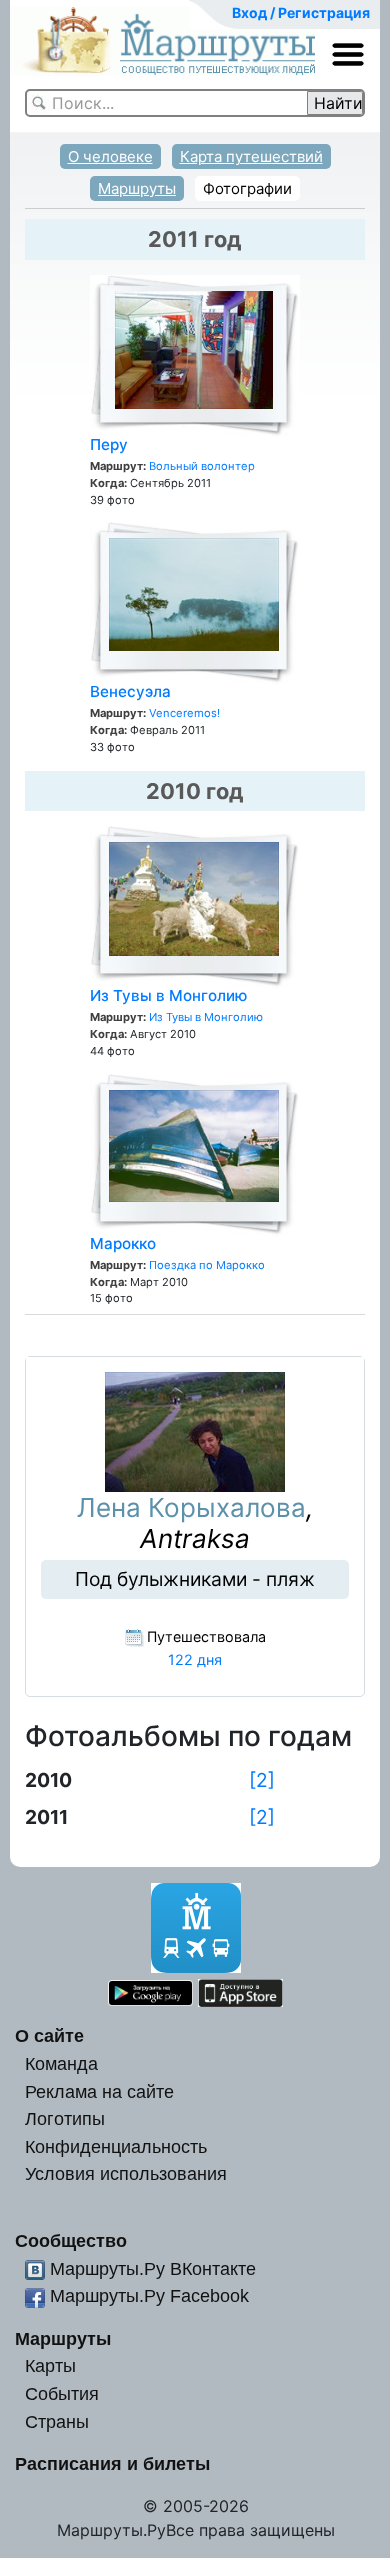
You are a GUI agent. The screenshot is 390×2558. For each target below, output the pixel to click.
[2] (262, 1780)
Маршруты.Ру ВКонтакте (153, 2268)
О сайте (49, 2035)
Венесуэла (130, 691)
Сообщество (71, 2240)
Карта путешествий (251, 156)
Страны (57, 2421)
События (62, 2393)
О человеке (110, 156)
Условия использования (126, 2173)
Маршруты (137, 188)
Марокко (123, 1243)
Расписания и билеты (112, 2463)
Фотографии (247, 188)
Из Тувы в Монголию (168, 995)
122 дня (195, 1659)
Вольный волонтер (202, 466)
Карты (50, 2365)
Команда (61, 2063)
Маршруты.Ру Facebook (149, 2295)
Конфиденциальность (116, 2146)
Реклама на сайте (99, 2091)
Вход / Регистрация (301, 12)
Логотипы (65, 2118)
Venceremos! (184, 713)
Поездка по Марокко (207, 1265)
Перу (109, 444)
